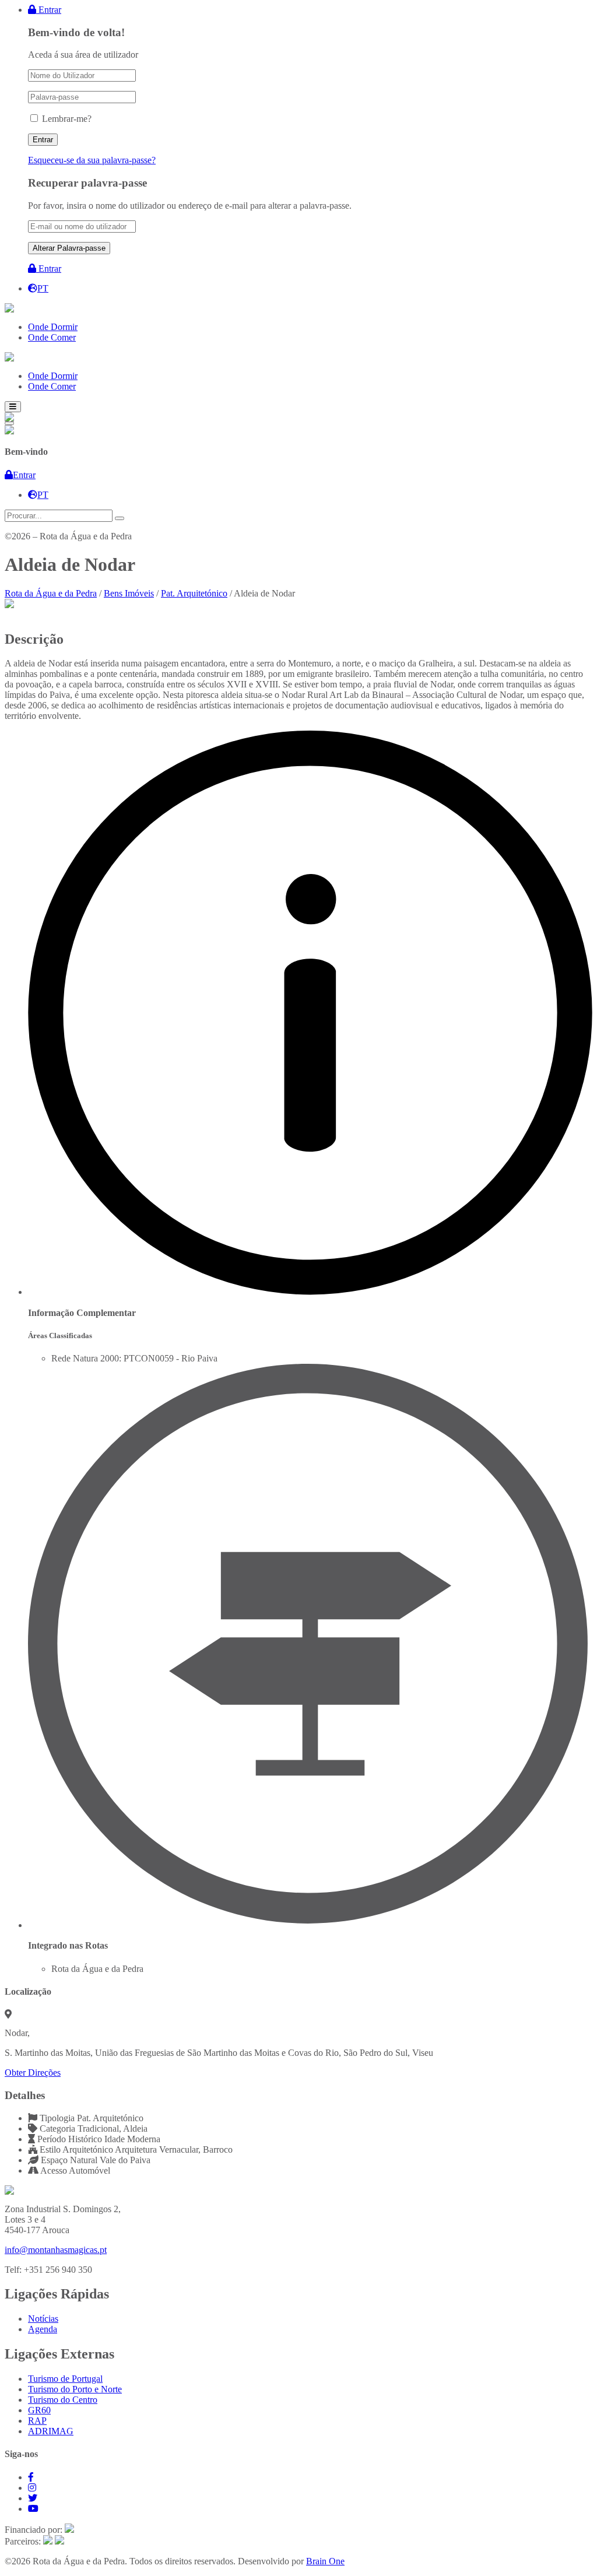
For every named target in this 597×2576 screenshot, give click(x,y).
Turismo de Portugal (65, 2379)
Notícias (43, 2319)
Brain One (325, 2561)
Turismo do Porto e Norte (75, 2389)
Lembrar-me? (67, 119)
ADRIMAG (51, 2431)
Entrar (49, 10)
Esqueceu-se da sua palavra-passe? (92, 160)
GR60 (39, 2410)
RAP (37, 2421)
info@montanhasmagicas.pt (56, 2250)
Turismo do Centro (63, 2400)
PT (43, 288)
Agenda (43, 2329)
